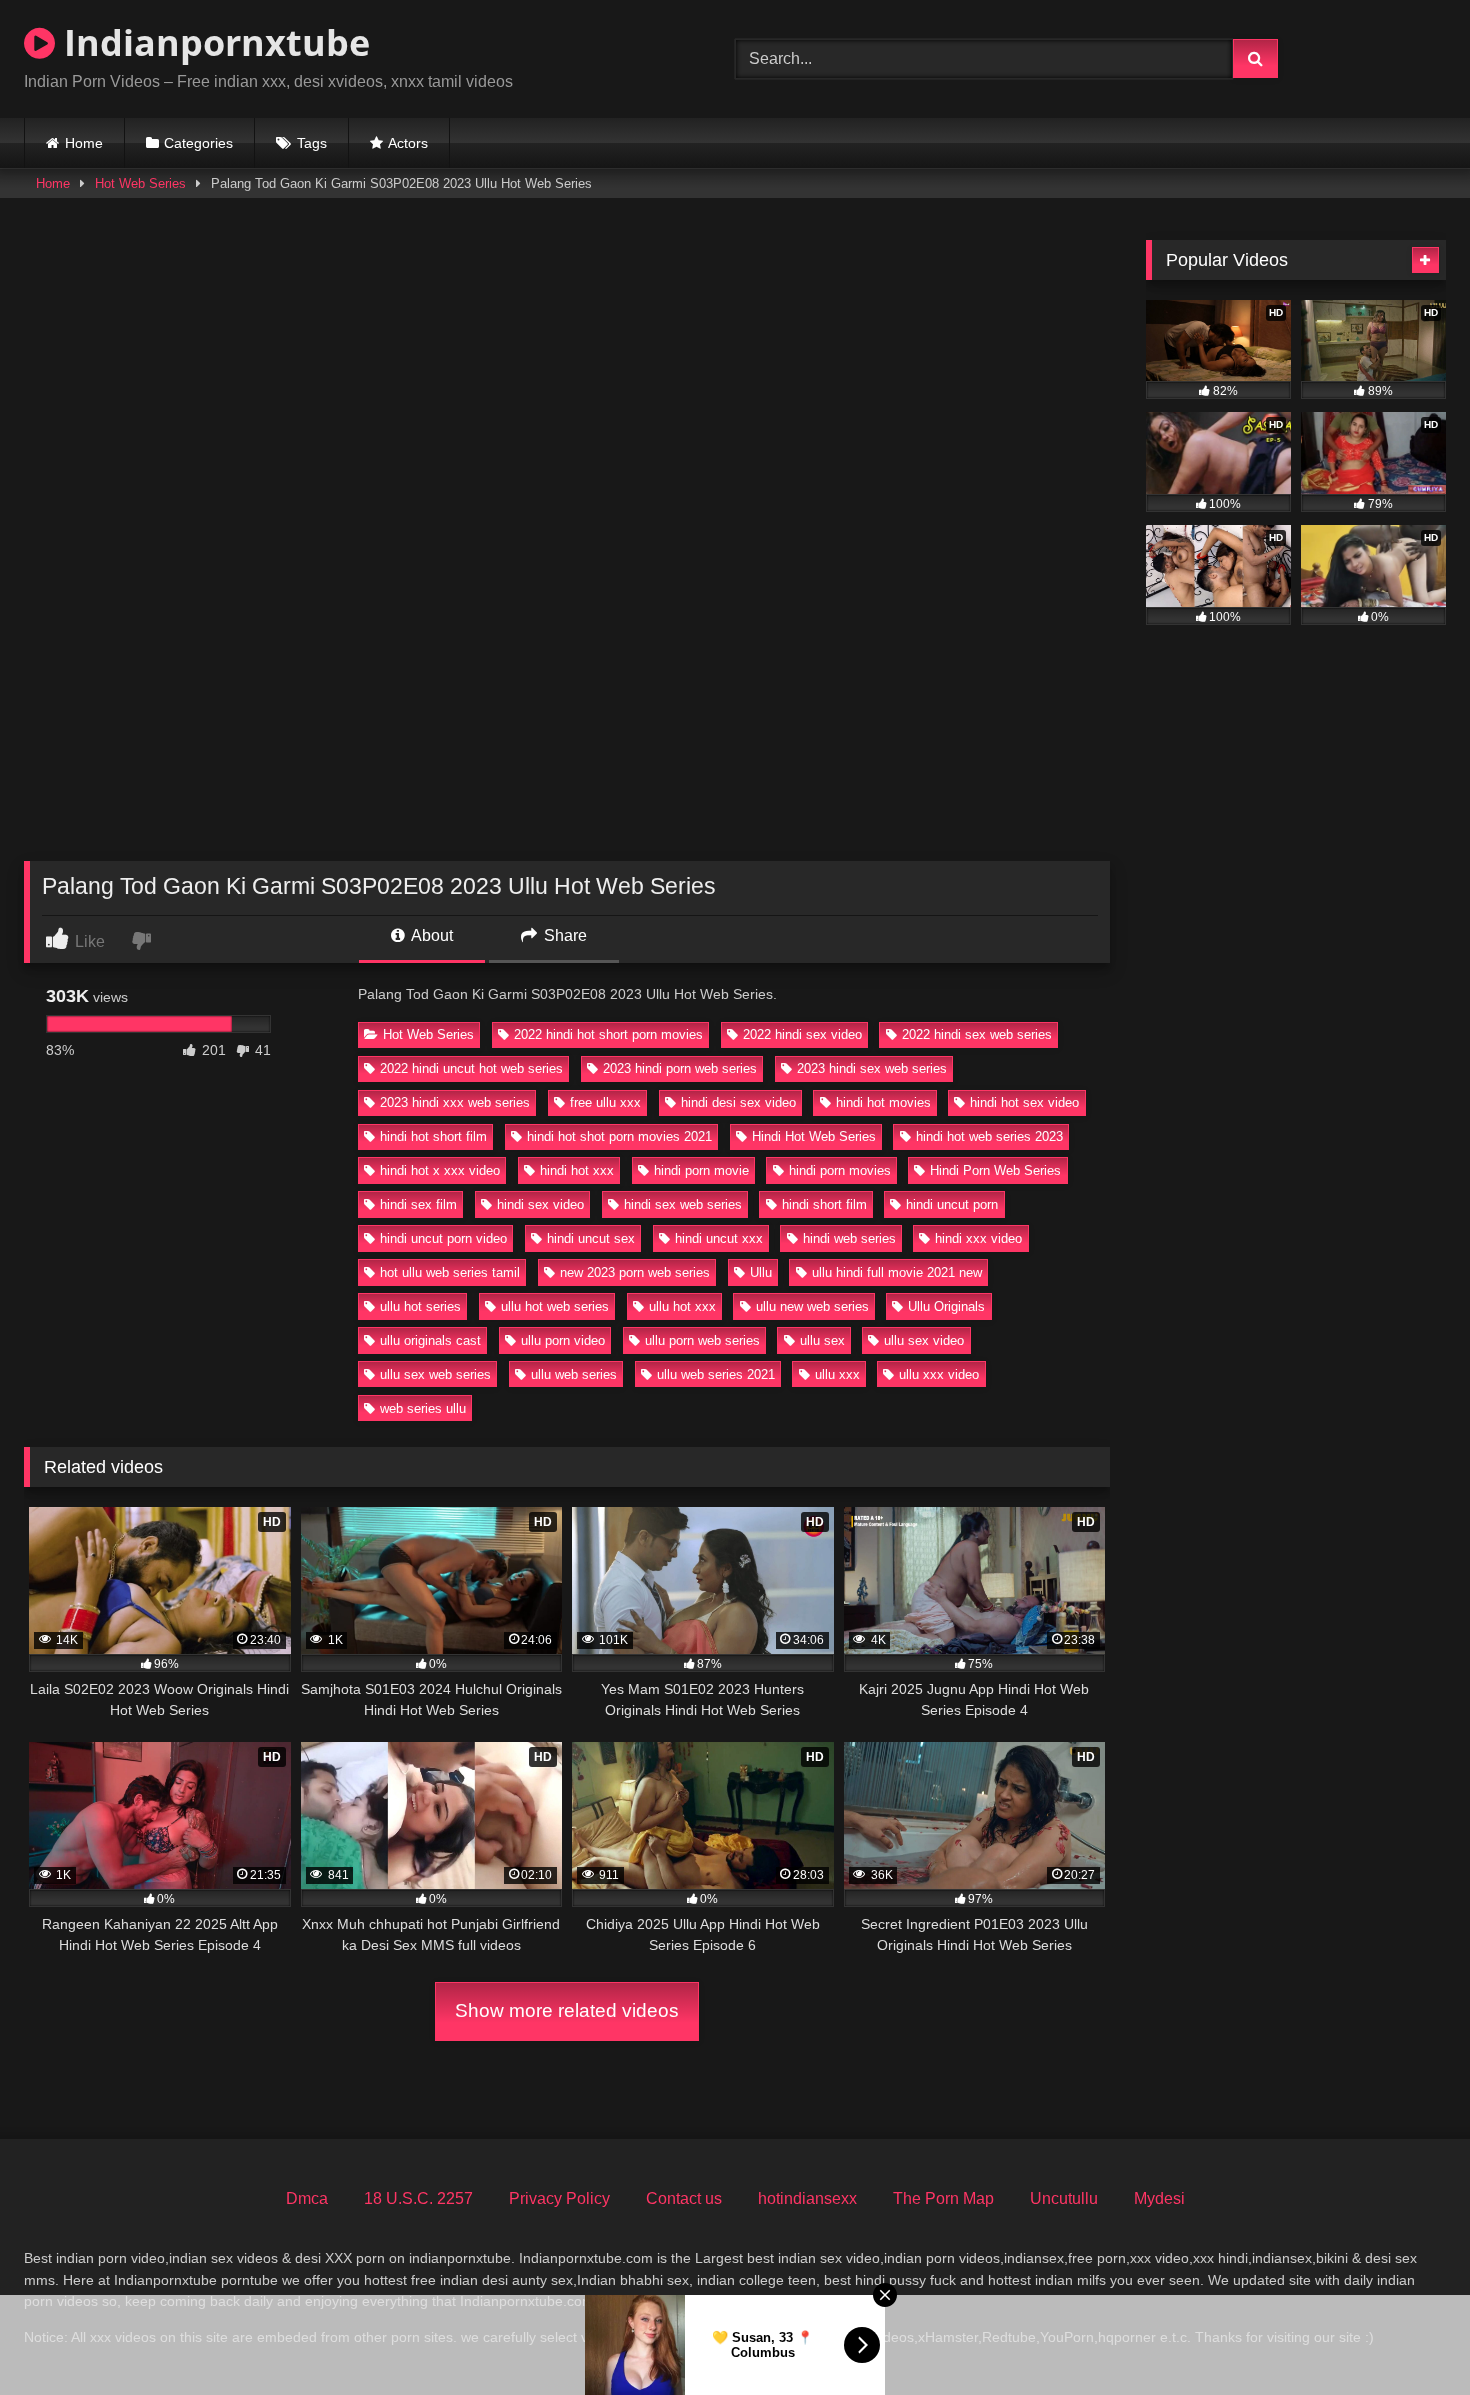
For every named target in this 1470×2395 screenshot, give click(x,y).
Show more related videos (567, 2010)
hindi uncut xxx (719, 1238)
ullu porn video (563, 1340)
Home (84, 143)
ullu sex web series (435, 1374)
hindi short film (824, 1204)
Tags (312, 143)
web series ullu (423, 1408)
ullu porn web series (702, 1340)
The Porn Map (943, 2198)
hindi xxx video (978, 1238)
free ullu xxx (605, 1102)
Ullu (761, 1272)
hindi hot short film (433, 1136)
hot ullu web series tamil (450, 1272)
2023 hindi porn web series (680, 1068)
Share (563, 935)
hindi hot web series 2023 (989, 1136)
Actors (408, 143)
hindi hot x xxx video (440, 1170)
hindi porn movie (701, 1170)
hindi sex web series (683, 1204)
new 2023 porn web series (635, 1272)
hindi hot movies (883, 1102)
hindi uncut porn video (443, 1238)
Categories (198, 143)
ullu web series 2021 (716, 1374)
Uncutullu (1064, 2198)
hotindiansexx (807, 2198)
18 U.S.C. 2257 (418, 2198)
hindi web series (849, 1238)
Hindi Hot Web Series (814, 1136)
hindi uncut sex (591, 1238)
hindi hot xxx (577, 1170)
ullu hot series (420, 1306)
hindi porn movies (840, 1170)
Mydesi (1159, 2198)
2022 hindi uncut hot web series (471, 1068)
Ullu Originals (946, 1306)
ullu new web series (812, 1306)
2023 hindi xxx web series (455, 1102)
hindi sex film (418, 1204)
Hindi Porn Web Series (995, 1170)
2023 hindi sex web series (872, 1068)
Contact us (684, 2198)
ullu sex (822, 1340)
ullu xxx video (939, 1374)
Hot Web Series (140, 183)
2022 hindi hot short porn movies (608, 1034)
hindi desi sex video (738, 1102)
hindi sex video (540, 1204)
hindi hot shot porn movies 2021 (619, 1136)
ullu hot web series (555, 1306)
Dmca (307, 2198)
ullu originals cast (430, 1340)
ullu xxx (837, 1374)
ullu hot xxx (682, 1306)
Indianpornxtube (212, 42)
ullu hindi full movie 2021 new (897, 1272)
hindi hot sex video (1024, 1102)
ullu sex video (924, 1340)
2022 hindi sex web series (977, 1034)
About (430, 935)
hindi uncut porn (952, 1204)
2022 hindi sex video (802, 1034)
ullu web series (574, 1374)
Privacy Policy (559, 2198)
